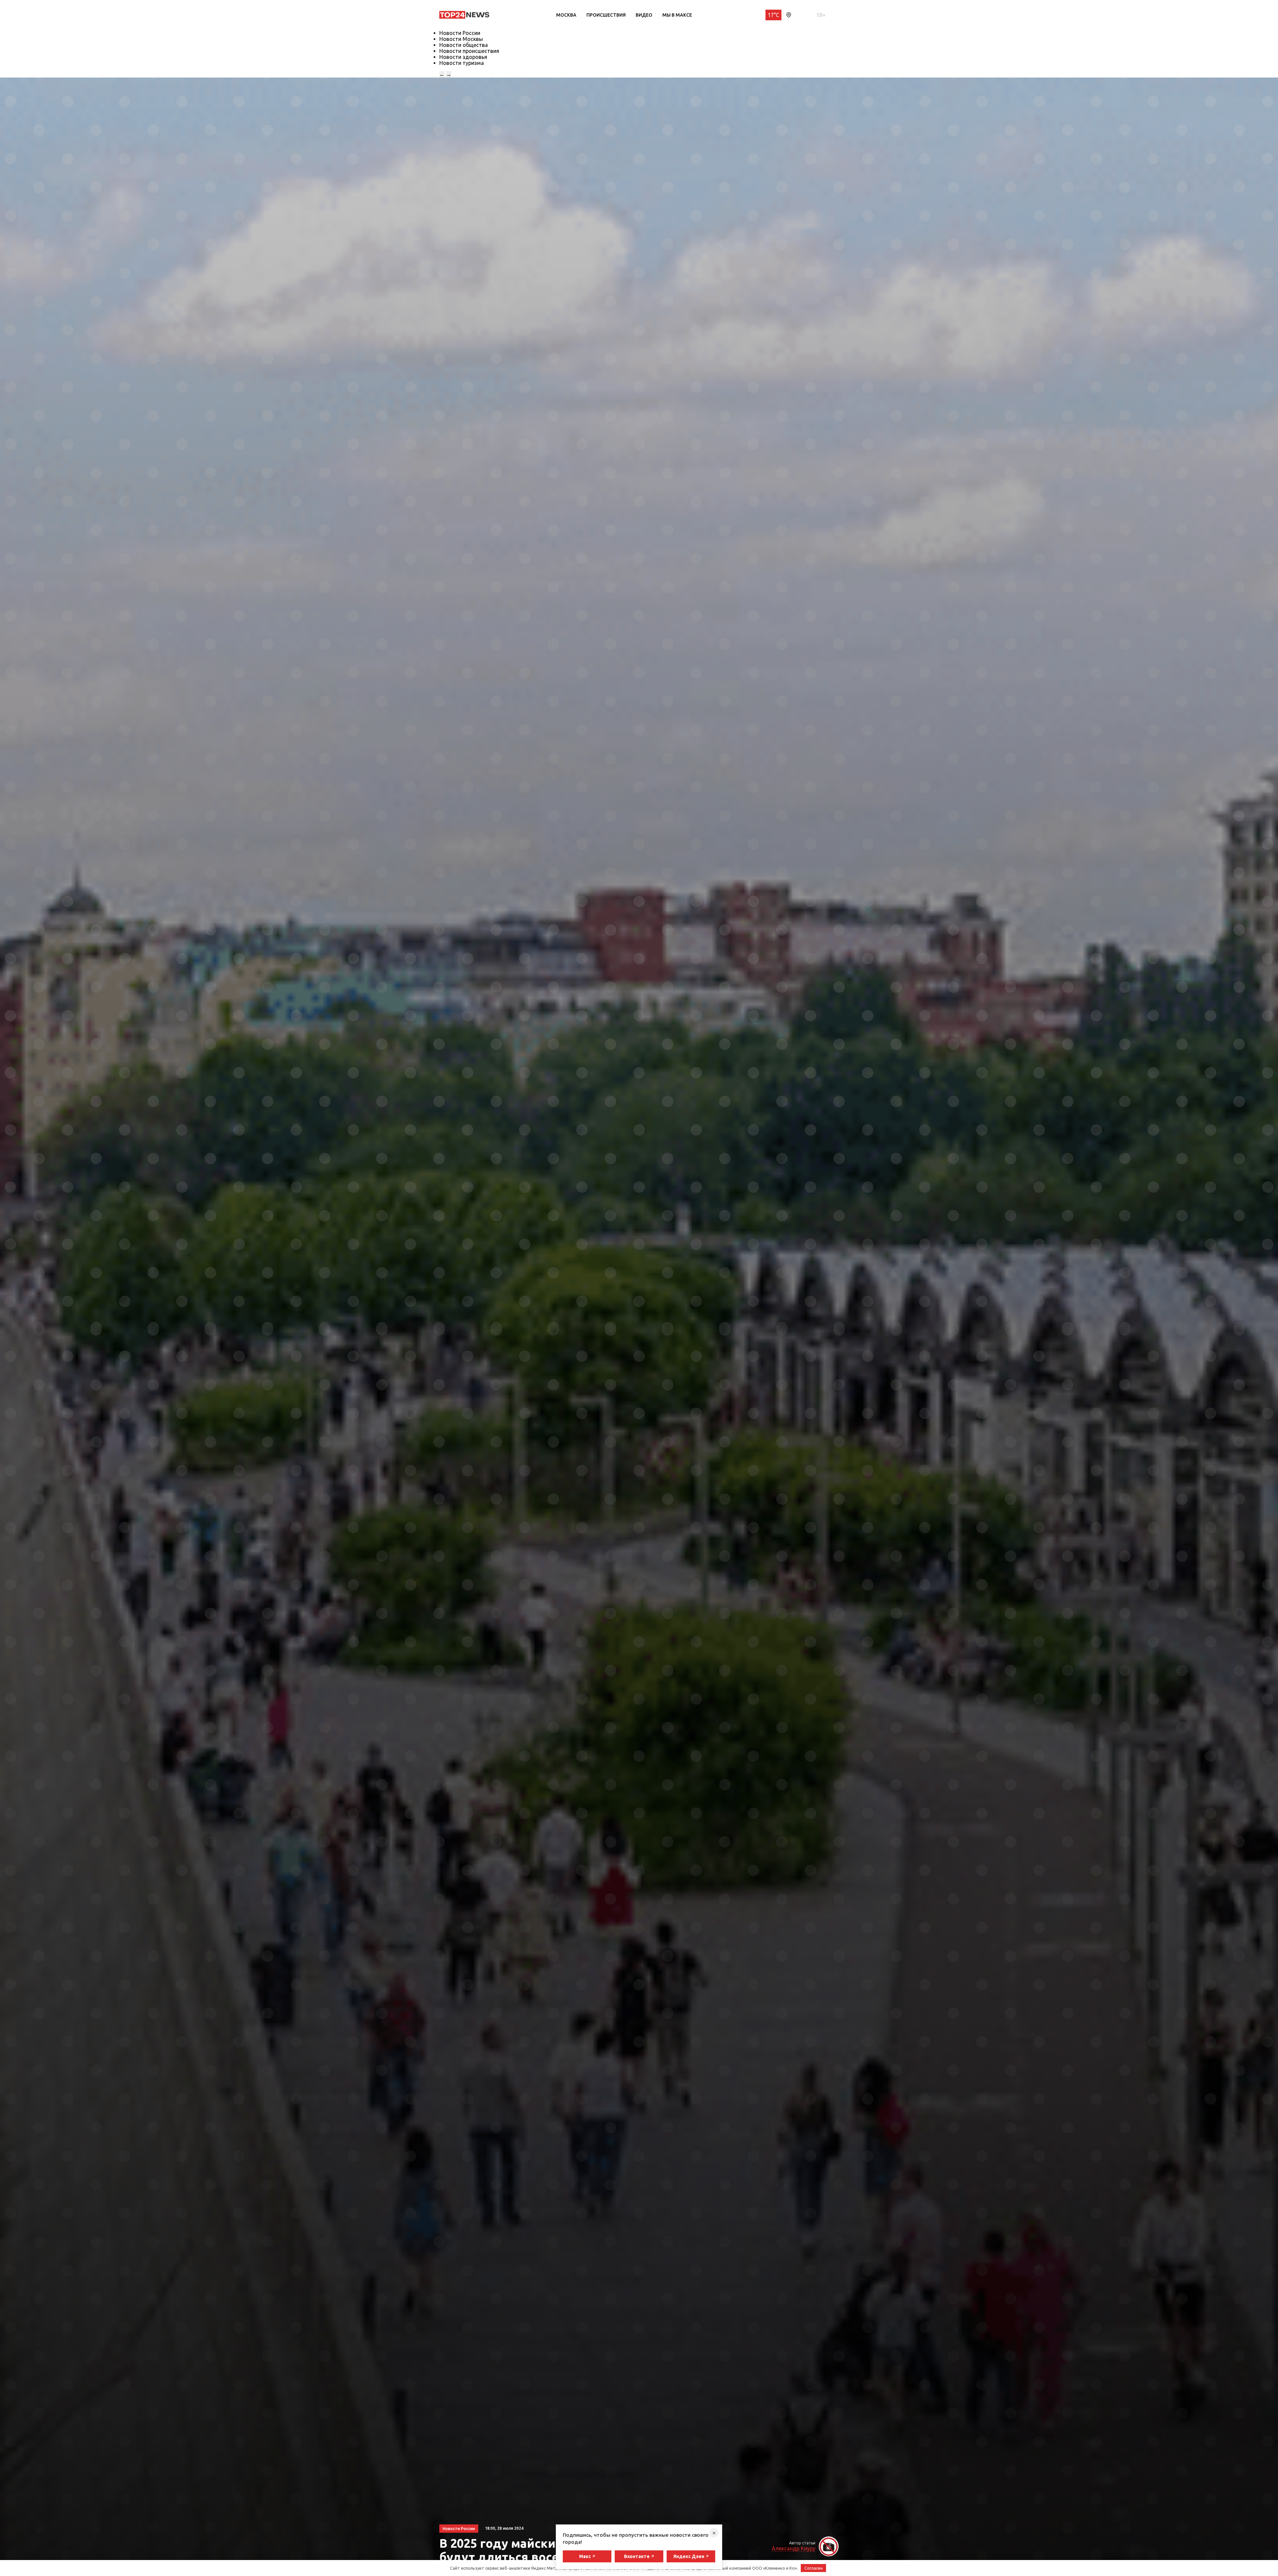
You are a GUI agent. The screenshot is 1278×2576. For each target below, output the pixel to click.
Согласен (814, 2568)
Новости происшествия (469, 51)
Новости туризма (462, 63)
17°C (773, 15)
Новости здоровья (463, 57)
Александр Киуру (794, 2548)
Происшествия (606, 15)
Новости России (460, 33)
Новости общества (464, 45)
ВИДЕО (644, 15)
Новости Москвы (461, 39)
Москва (566, 15)
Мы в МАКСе (677, 15)
